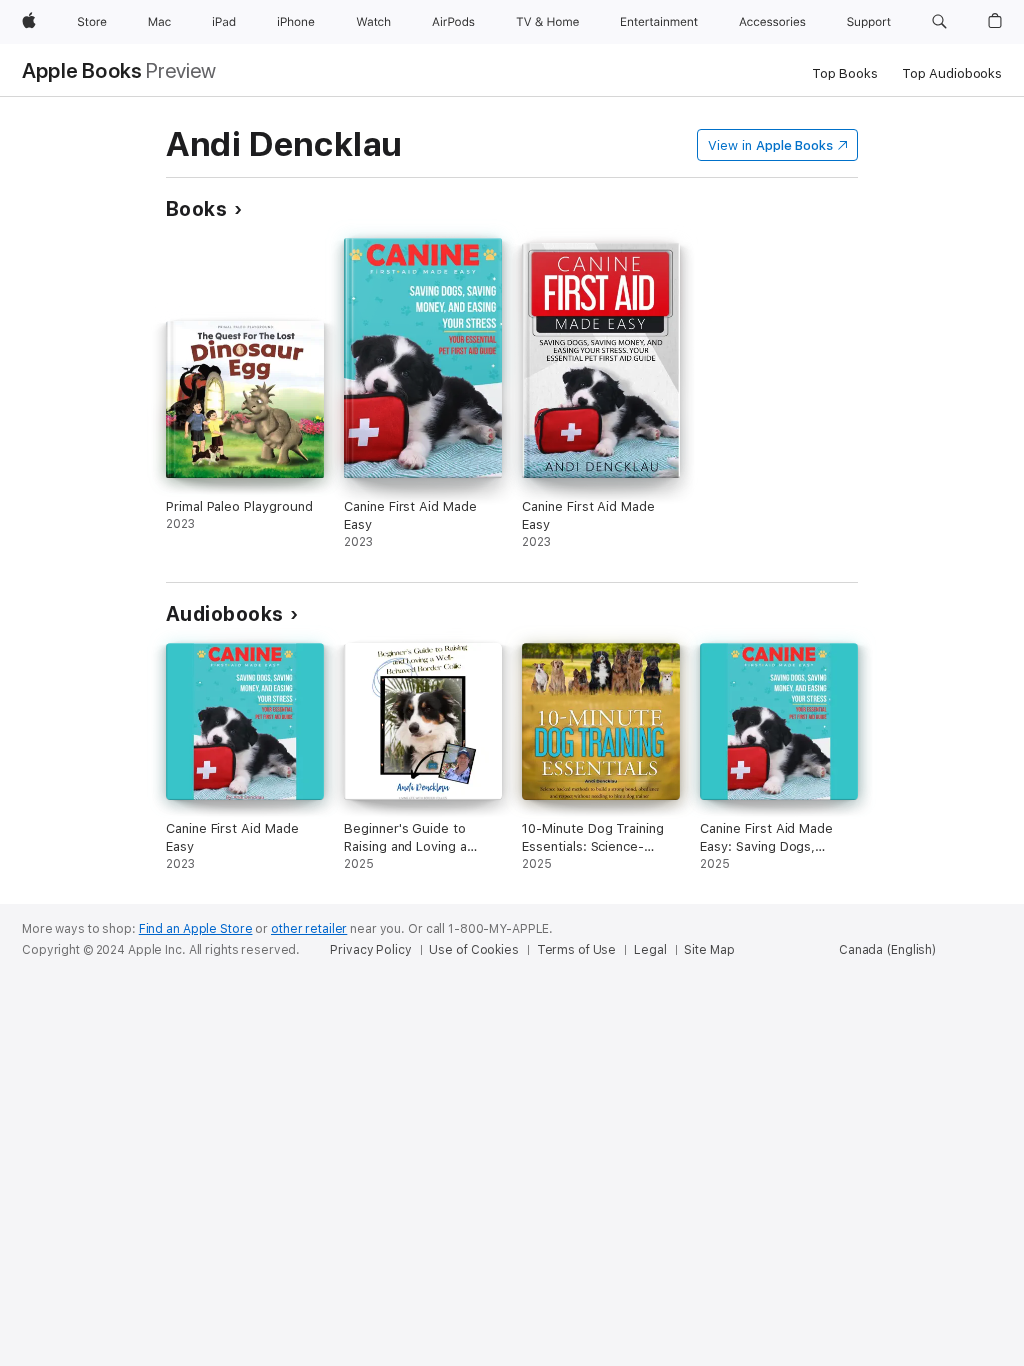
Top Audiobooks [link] (952, 73)
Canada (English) (887, 950)
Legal (650, 950)
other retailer (309, 929)
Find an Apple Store (196, 929)
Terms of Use (577, 950)
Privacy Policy (370, 950)
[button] (939, 22)
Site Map (709, 950)
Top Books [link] (845, 73)
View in (770, 145)
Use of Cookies (473, 950)
